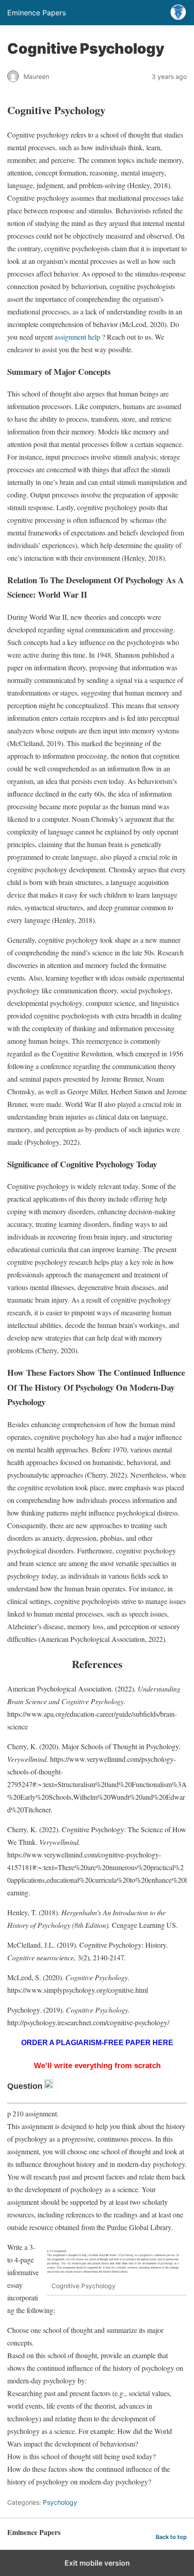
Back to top (171, 2537)
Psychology (60, 2502)
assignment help (76, 337)
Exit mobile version (97, 2563)
